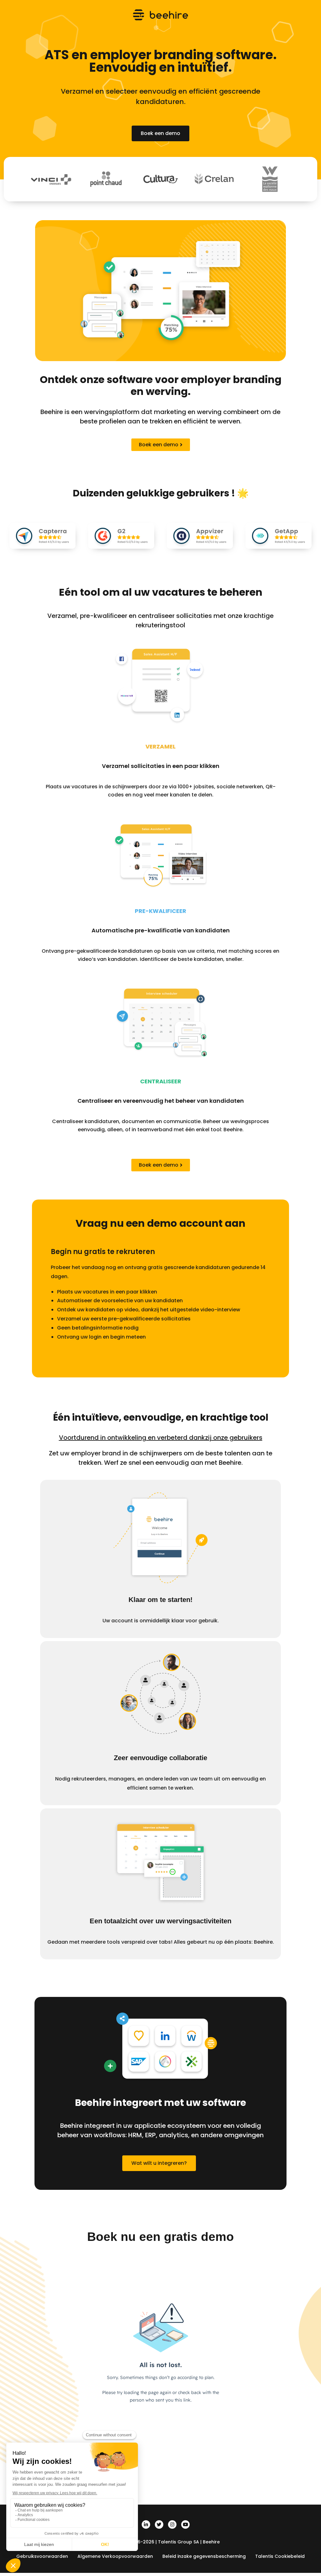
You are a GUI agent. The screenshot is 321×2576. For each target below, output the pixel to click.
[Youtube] (185, 2524)
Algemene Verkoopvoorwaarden (115, 2556)
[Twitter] (159, 2524)
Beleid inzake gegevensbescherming (204, 2556)
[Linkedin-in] (146, 2524)
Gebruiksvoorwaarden (42, 2556)
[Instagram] (172, 2524)
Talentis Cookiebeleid (280, 2556)
